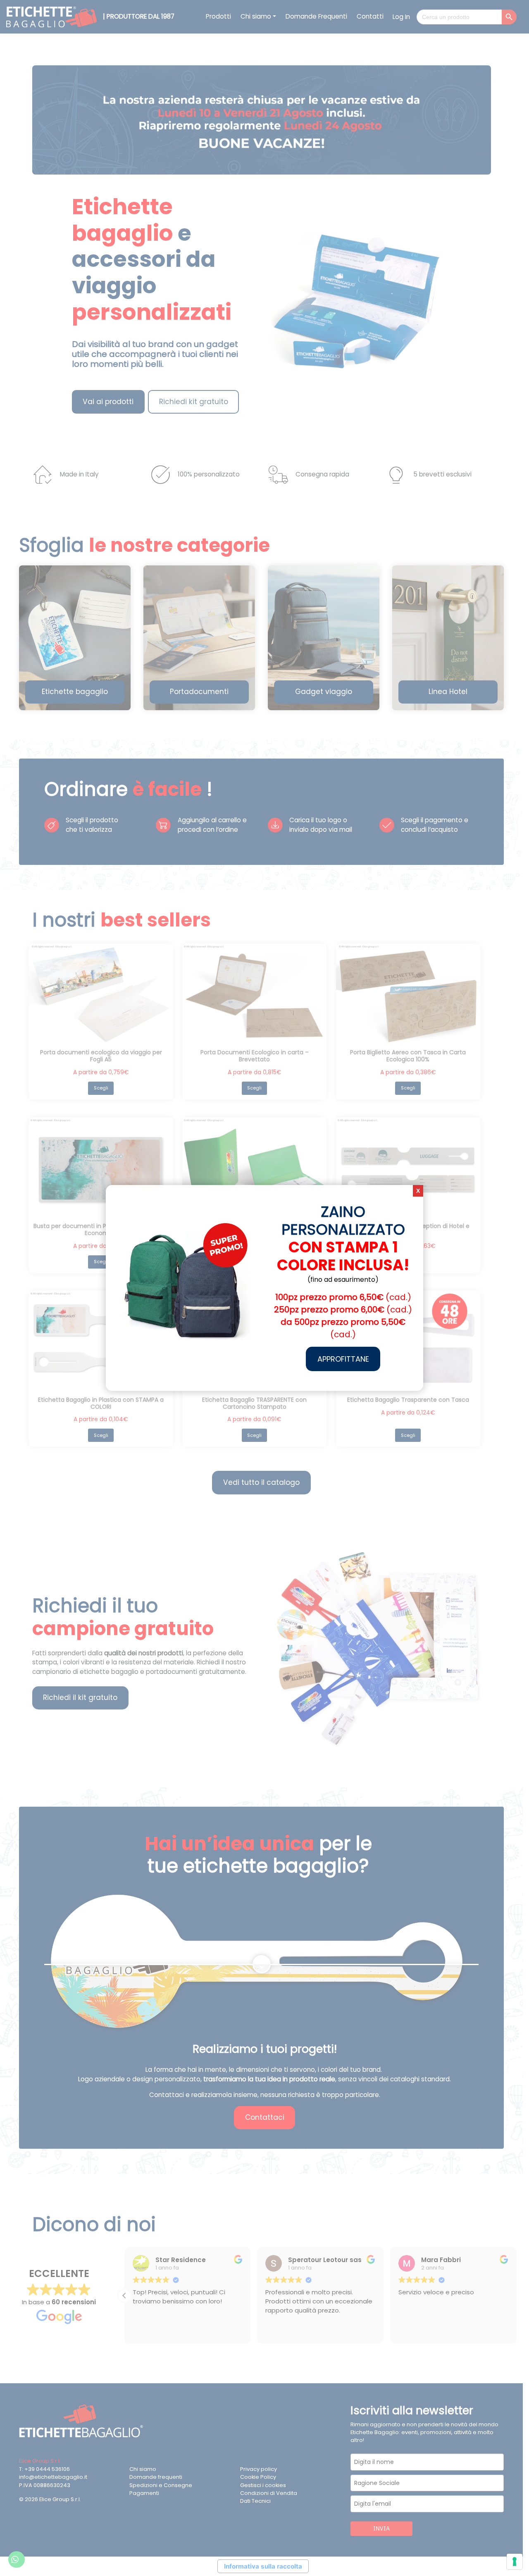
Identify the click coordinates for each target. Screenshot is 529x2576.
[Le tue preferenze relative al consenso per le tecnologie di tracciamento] (515, 2562)
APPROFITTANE (343, 1359)
